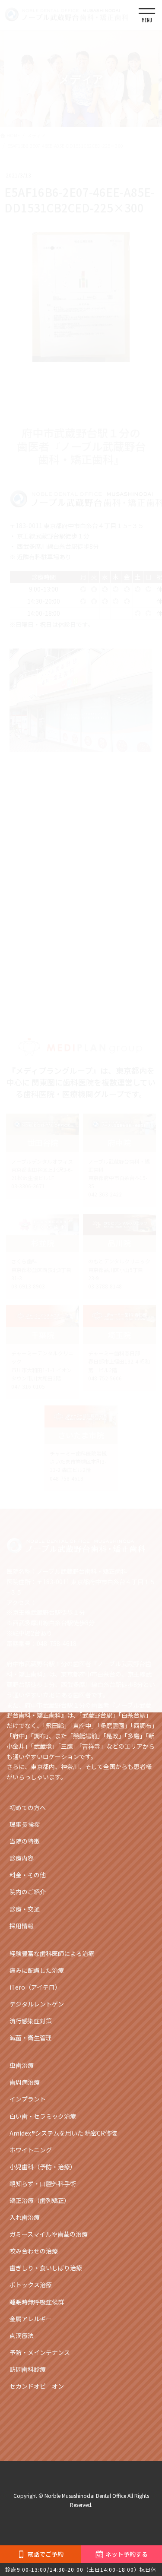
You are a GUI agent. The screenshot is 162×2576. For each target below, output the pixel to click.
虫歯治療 (22, 2065)
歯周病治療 (25, 2082)
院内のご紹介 (28, 1892)
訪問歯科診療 (28, 2369)
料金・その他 (28, 1875)
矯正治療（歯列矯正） (40, 2200)
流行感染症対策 (31, 2021)
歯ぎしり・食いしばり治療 (46, 2268)
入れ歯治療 (25, 2217)
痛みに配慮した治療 (37, 1970)
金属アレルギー (31, 2319)
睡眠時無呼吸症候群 (37, 2302)
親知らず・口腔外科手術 (43, 2184)
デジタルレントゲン (37, 2004)
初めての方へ (28, 1807)
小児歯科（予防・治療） (43, 2167)
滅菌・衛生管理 (31, 2038)
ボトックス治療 (31, 2285)
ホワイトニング (31, 2150)
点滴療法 (22, 2335)
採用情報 (22, 1926)
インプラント (28, 2099)
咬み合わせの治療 (34, 2251)
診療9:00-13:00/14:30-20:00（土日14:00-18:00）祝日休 (81, 2569)
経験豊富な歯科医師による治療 (52, 1953)
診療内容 (22, 1858)
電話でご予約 (45, 2554)
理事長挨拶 (25, 1824)
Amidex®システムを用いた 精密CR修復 (63, 2133)
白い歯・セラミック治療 (43, 2116)
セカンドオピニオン (37, 2386)
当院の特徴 (25, 1841)
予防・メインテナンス (40, 2352)
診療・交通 (25, 1909)
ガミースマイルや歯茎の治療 (49, 2234)
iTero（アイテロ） (35, 1987)
